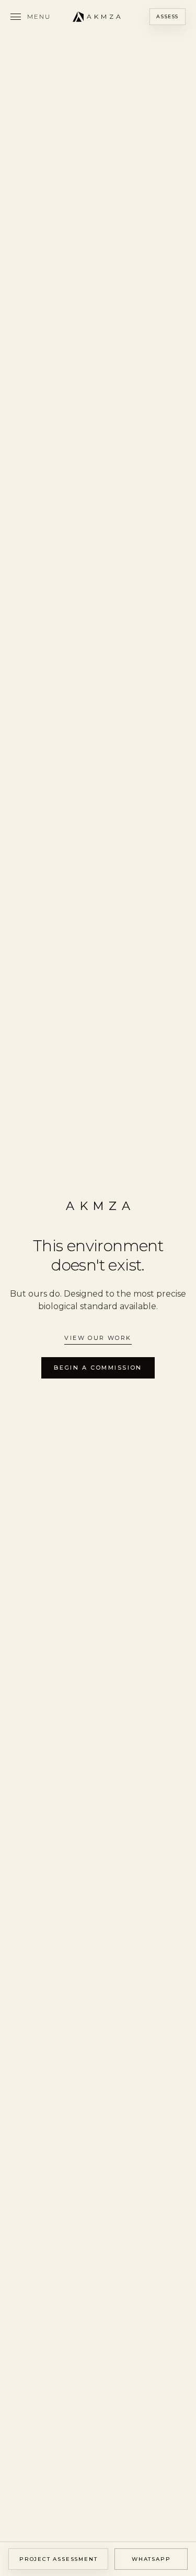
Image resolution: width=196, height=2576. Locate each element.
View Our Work (98, 1338)
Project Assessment (58, 2559)
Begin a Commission (98, 1368)
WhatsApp (151, 2559)
